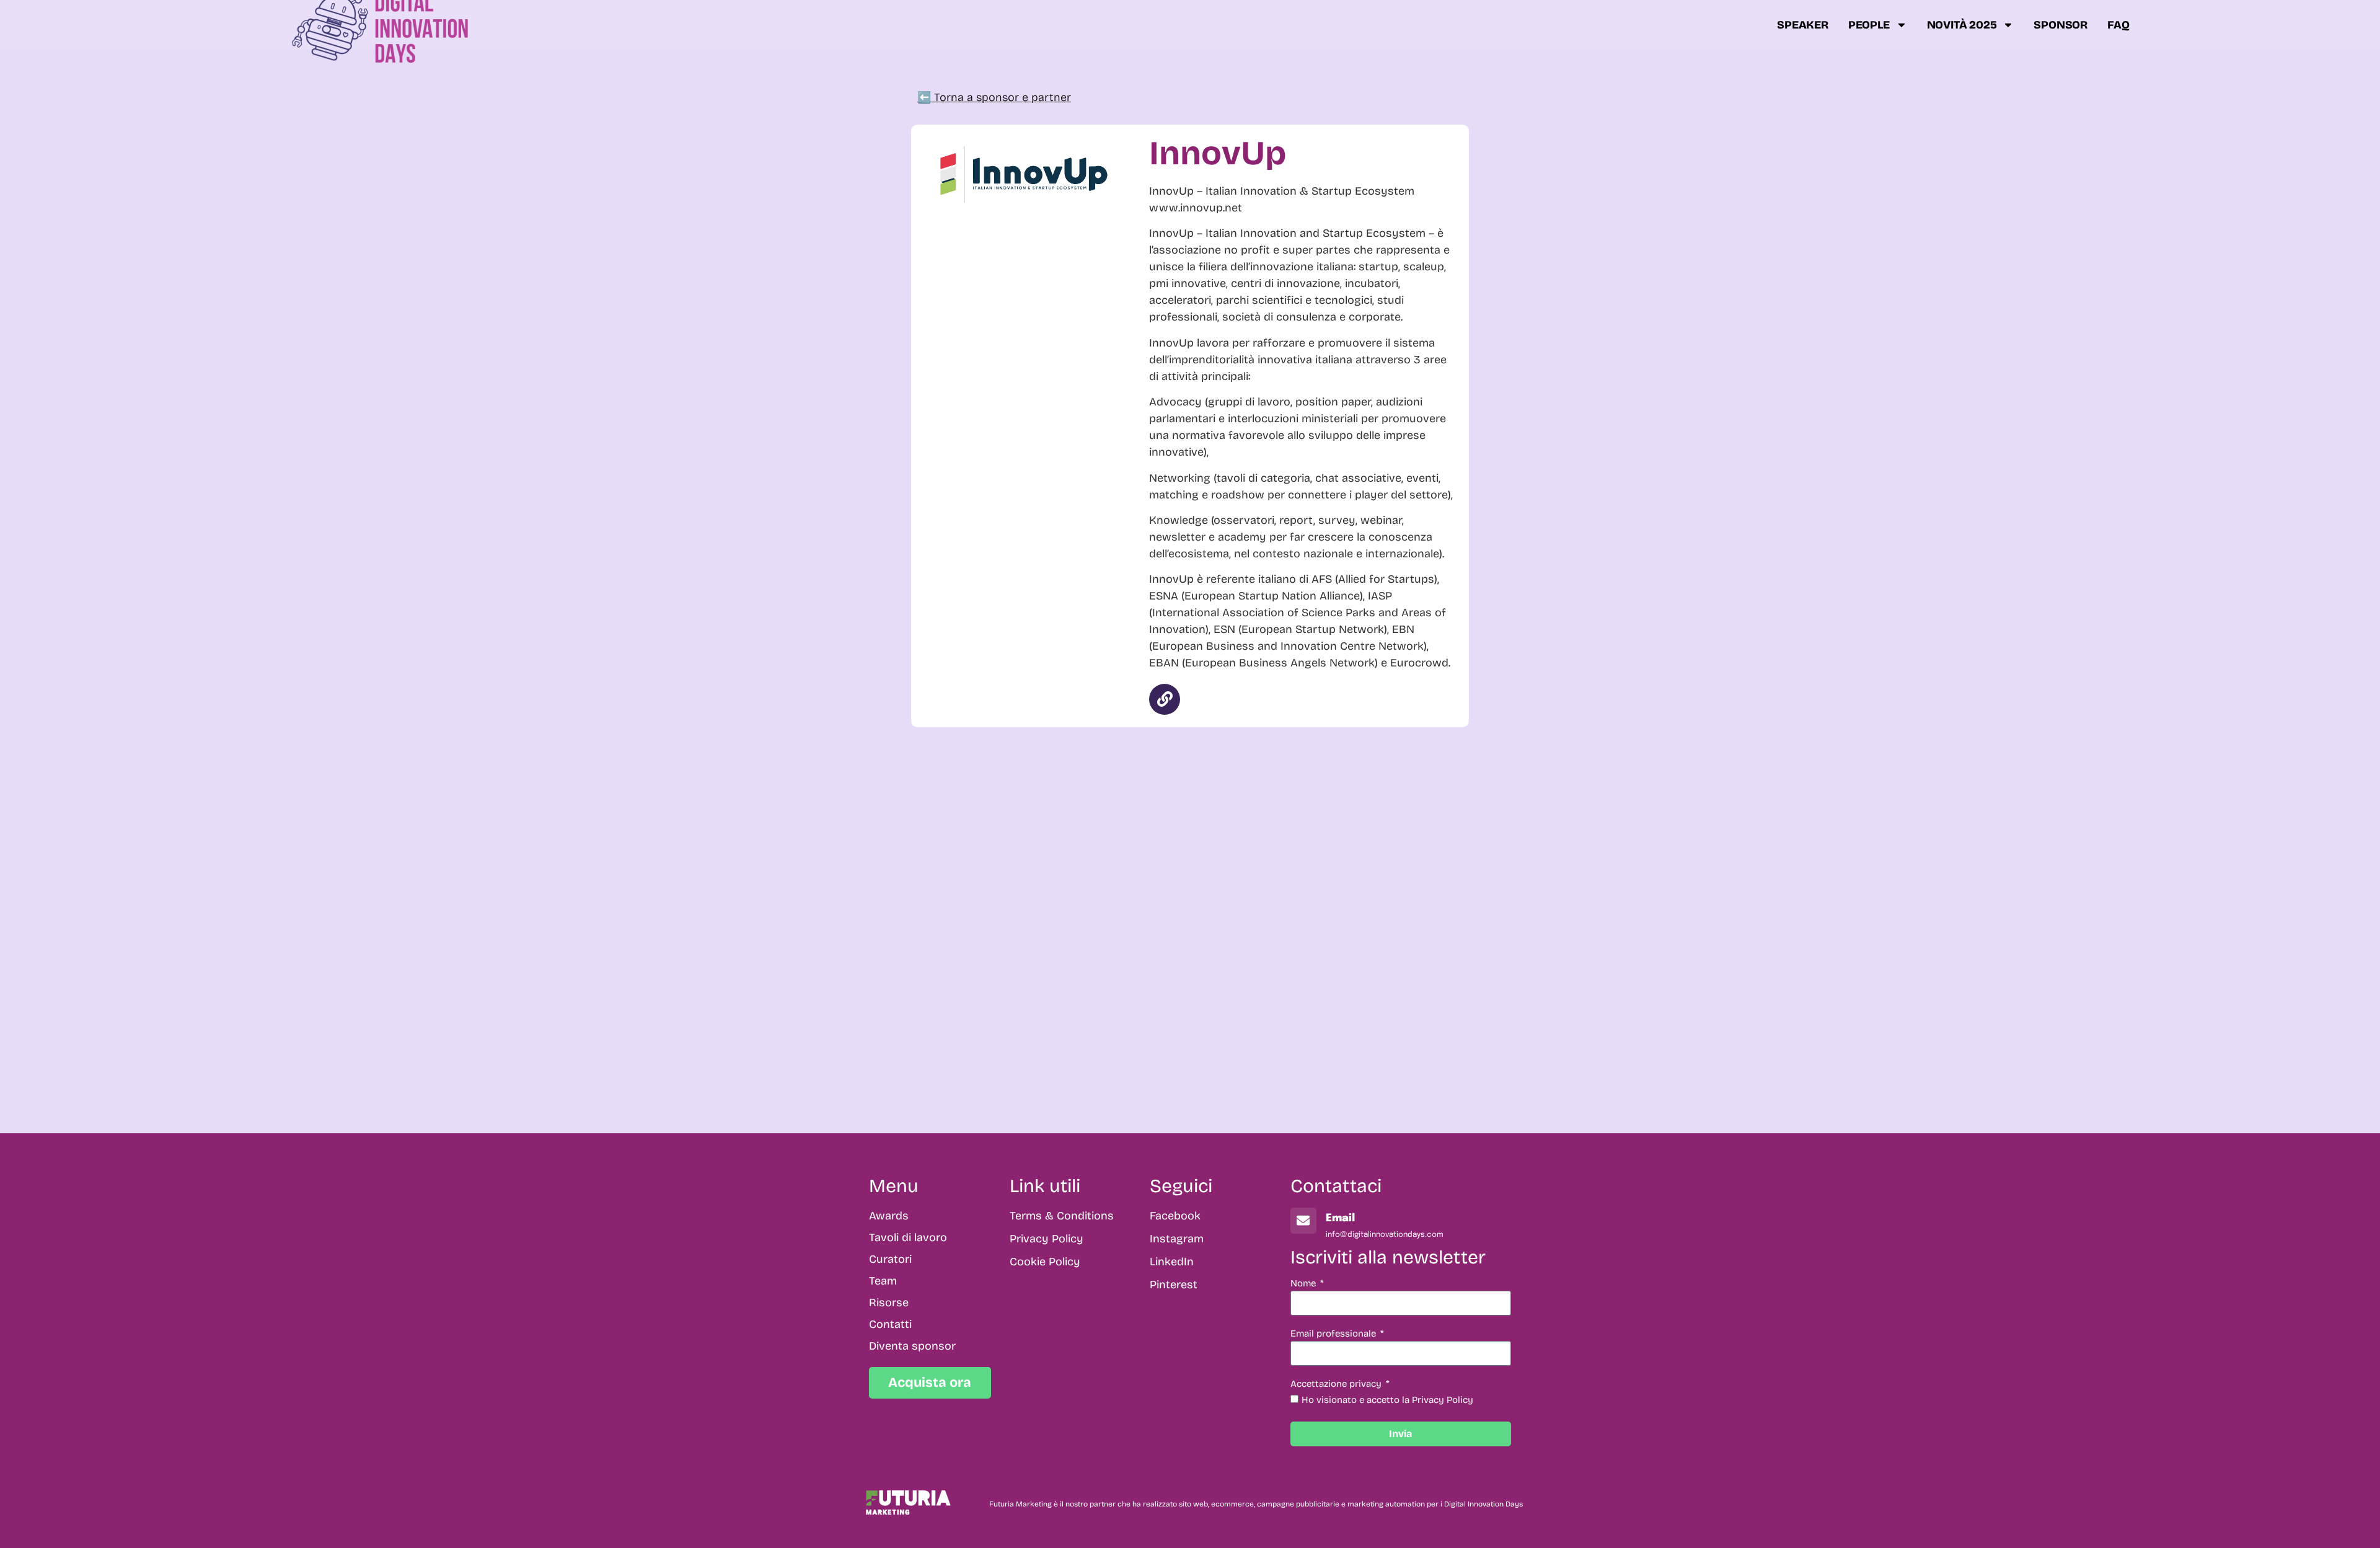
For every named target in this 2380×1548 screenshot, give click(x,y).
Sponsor (2060, 25)
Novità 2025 (1962, 25)
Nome (1304, 1284)
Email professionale (1334, 1334)
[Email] (1303, 1221)
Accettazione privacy (1337, 1384)
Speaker (1803, 25)
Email (1340, 1218)
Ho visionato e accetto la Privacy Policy (1387, 1400)
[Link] (1165, 699)
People (1869, 25)
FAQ (2118, 25)
